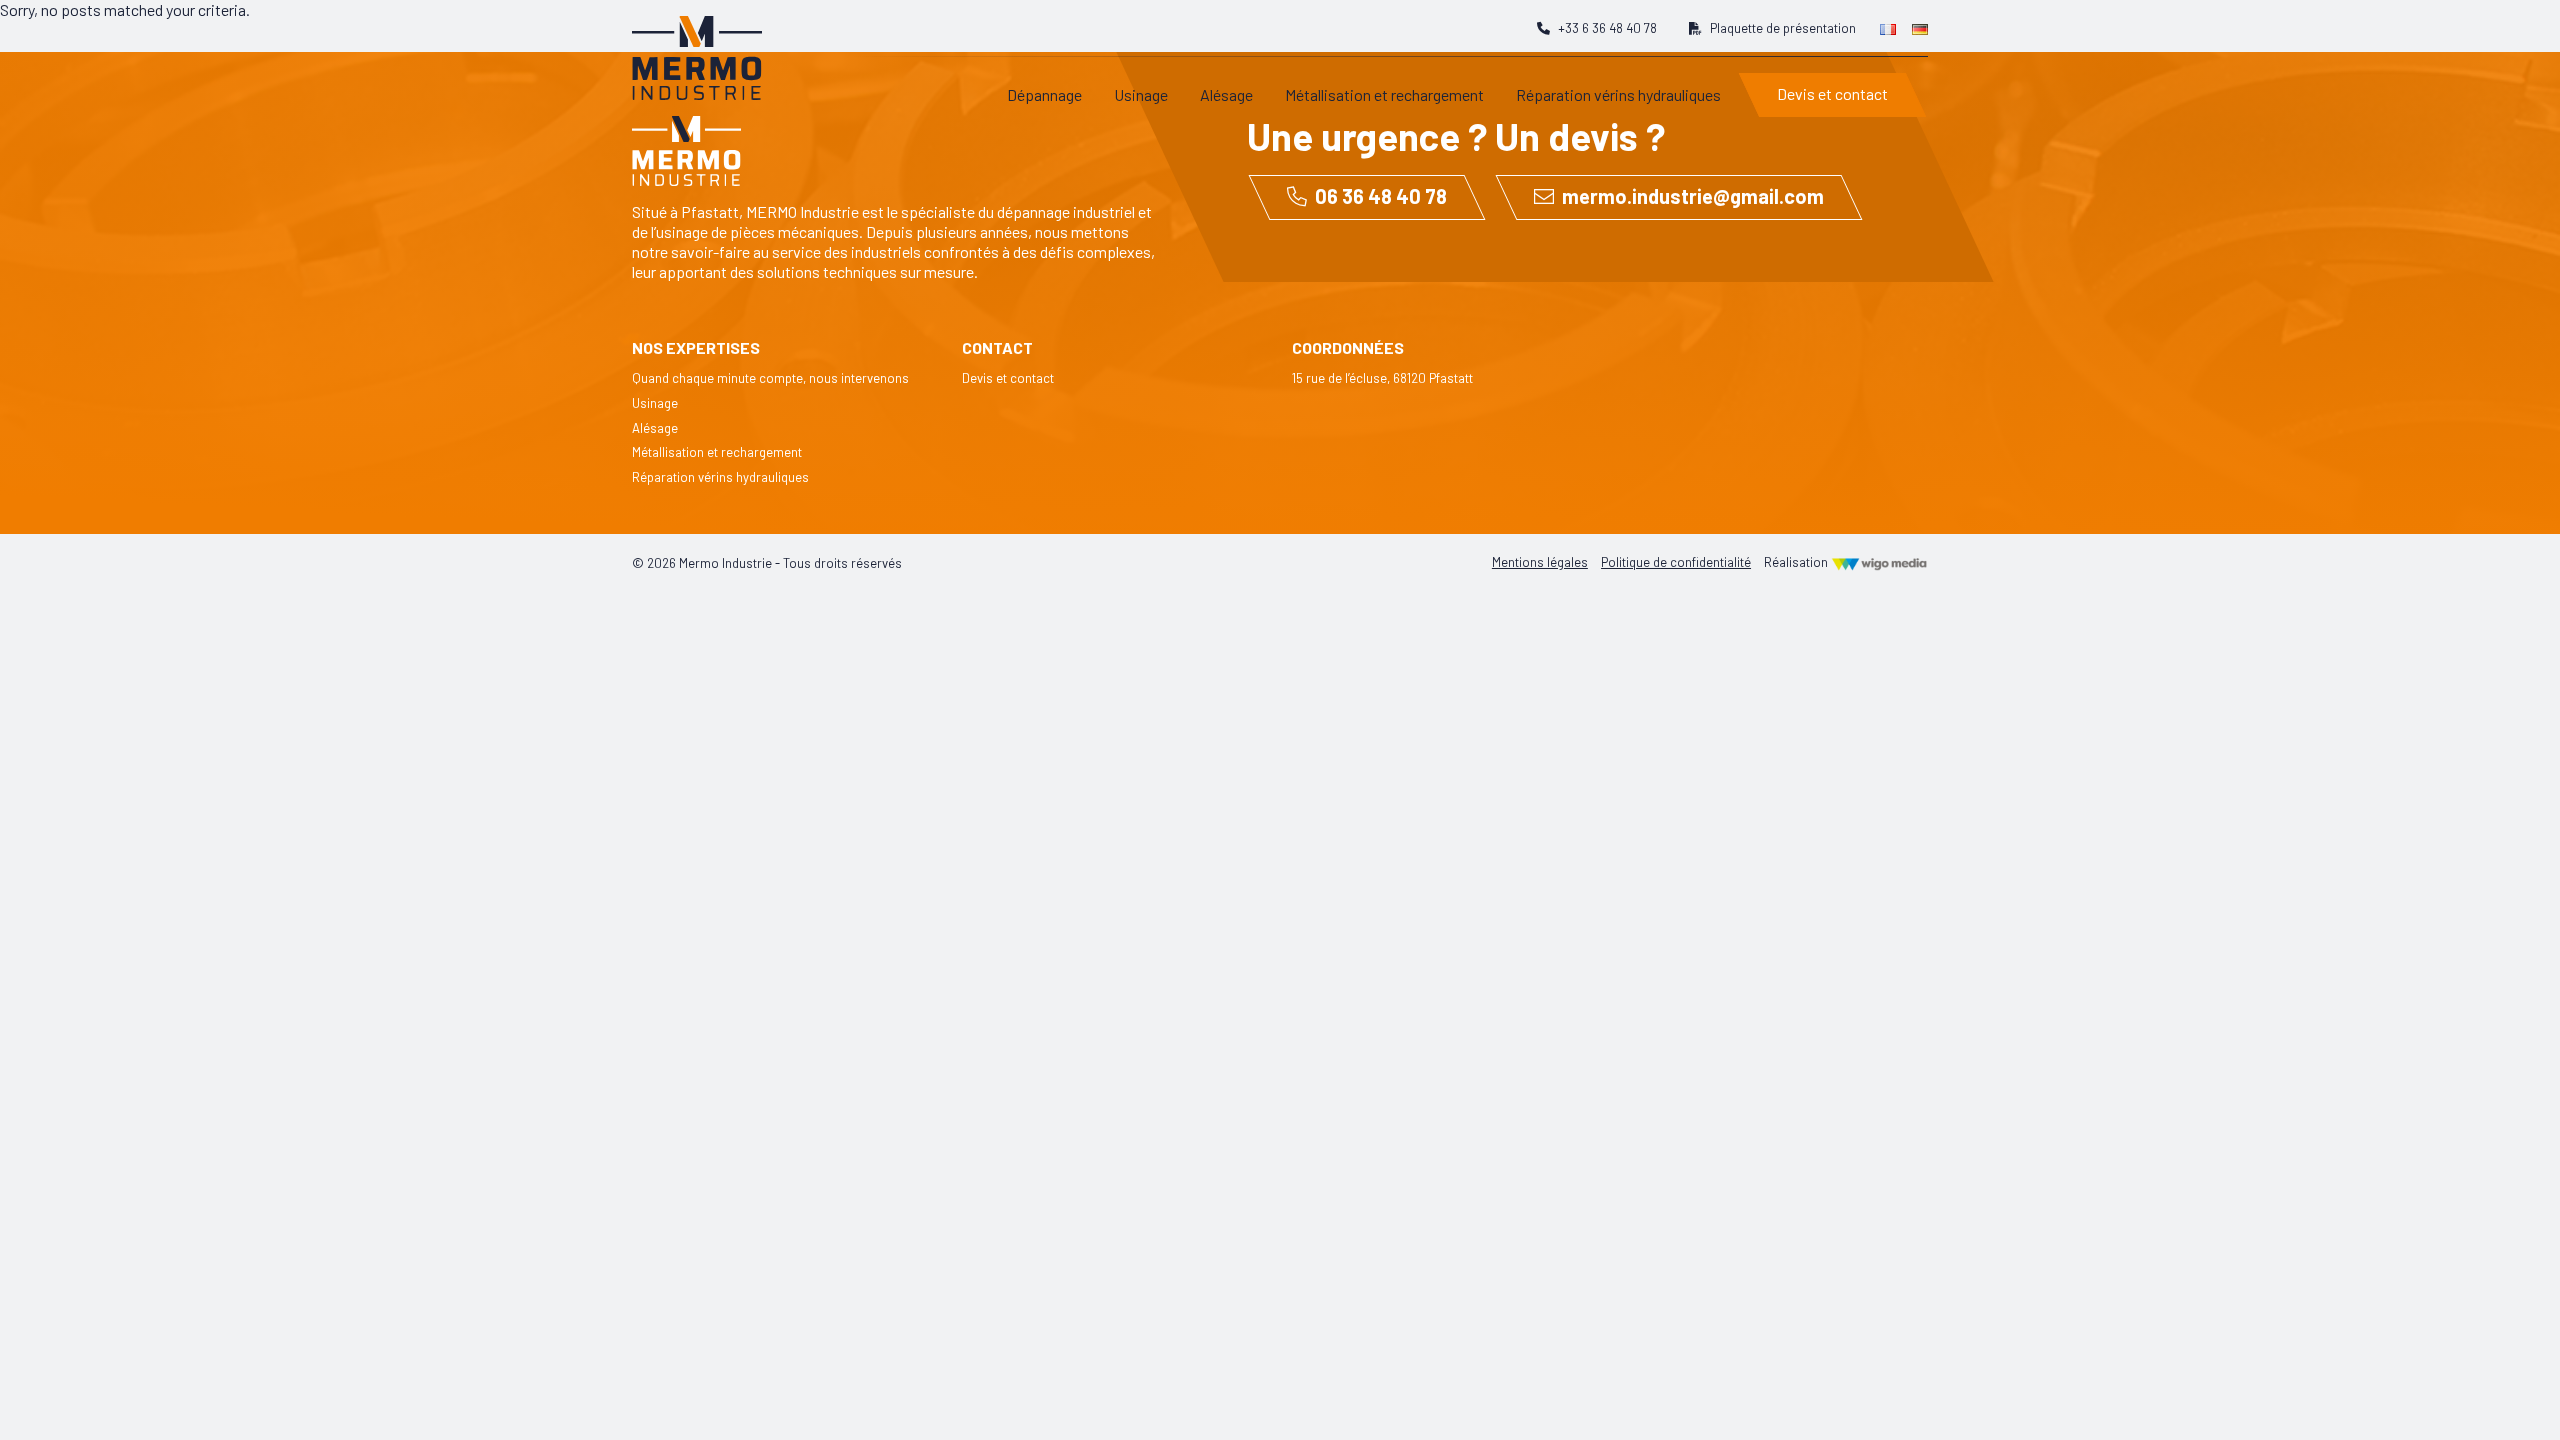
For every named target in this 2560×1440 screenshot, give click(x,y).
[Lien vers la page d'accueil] (697, 47)
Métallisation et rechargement (717, 452)
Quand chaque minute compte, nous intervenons (770, 378)
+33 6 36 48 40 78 (1607, 28)
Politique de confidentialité (1676, 562)
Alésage (655, 428)
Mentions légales (1540, 562)
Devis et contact (1008, 378)
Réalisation (1797, 562)
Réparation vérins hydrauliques (720, 477)
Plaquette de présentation (1783, 28)
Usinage (655, 403)
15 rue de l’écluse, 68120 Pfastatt (1382, 378)
